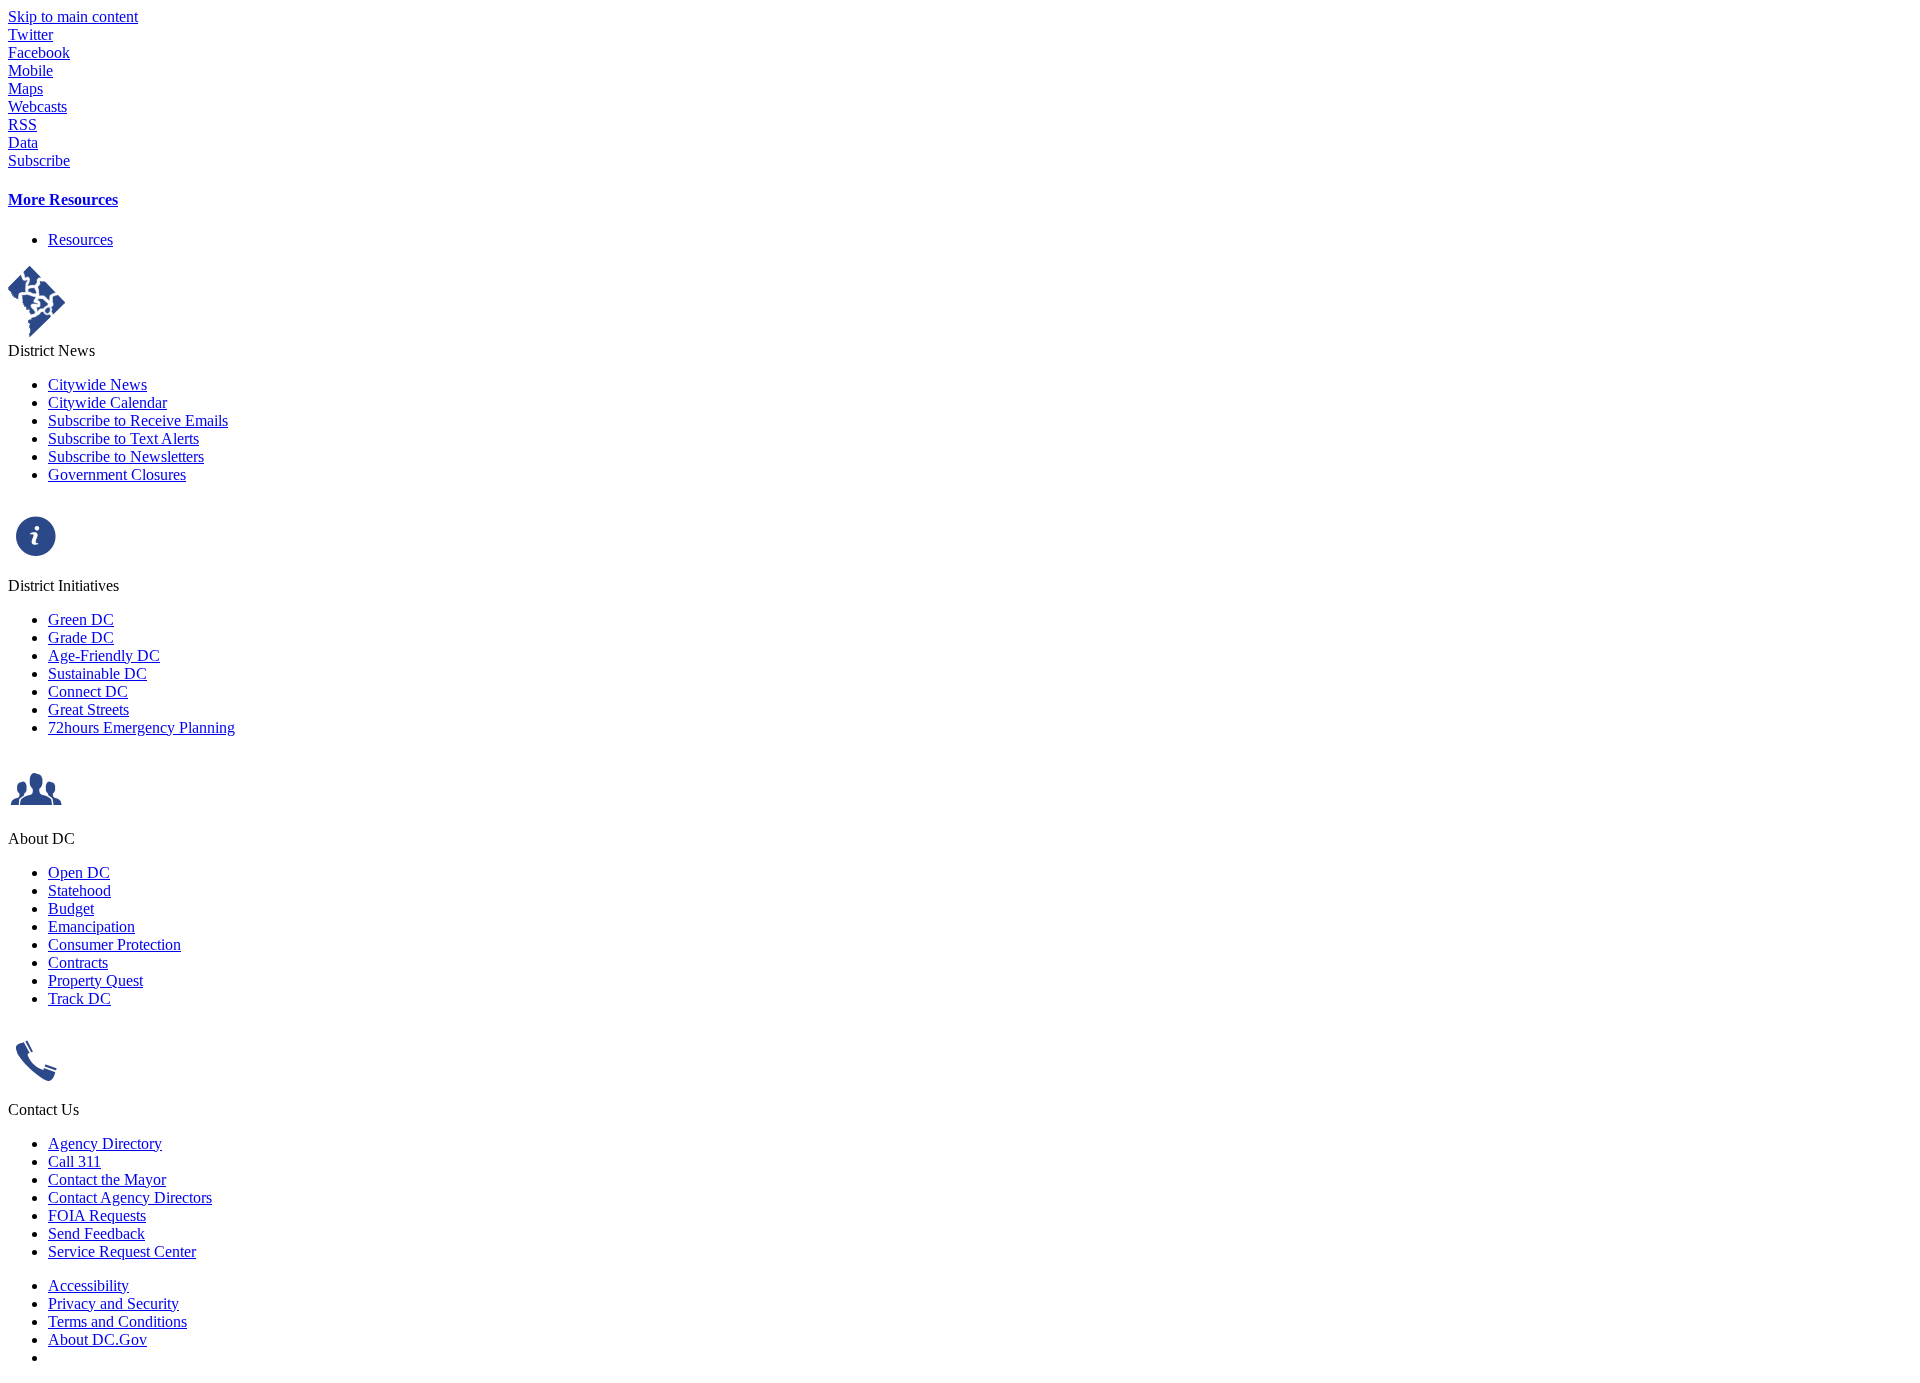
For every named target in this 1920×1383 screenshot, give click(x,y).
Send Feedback (96, 1233)
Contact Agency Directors (130, 1197)
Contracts (78, 962)
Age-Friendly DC (104, 655)
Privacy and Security (113, 1303)
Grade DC (81, 637)
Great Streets (88, 709)
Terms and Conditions (117, 1321)
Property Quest (95, 980)
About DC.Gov (97, 1339)
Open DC (79, 872)
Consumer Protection (114, 944)
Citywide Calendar (107, 402)
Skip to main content (73, 16)
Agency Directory (105, 1143)
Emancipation (91, 926)
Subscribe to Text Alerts (123, 438)
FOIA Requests (97, 1215)
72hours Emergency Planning (141, 727)
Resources (80, 239)
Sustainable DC (97, 673)
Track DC (79, 998)
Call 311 (74, 1161)
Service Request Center (122, 1251)
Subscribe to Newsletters (126, 456)
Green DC (81, 619)
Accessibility (88, 1285)
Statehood (79, 890)
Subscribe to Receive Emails (138, 420)
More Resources (63, 199)
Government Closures (117, 474)
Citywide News (97, 384)
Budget (71, 908)
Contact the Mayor (107, 1179)
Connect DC (88, 691)
